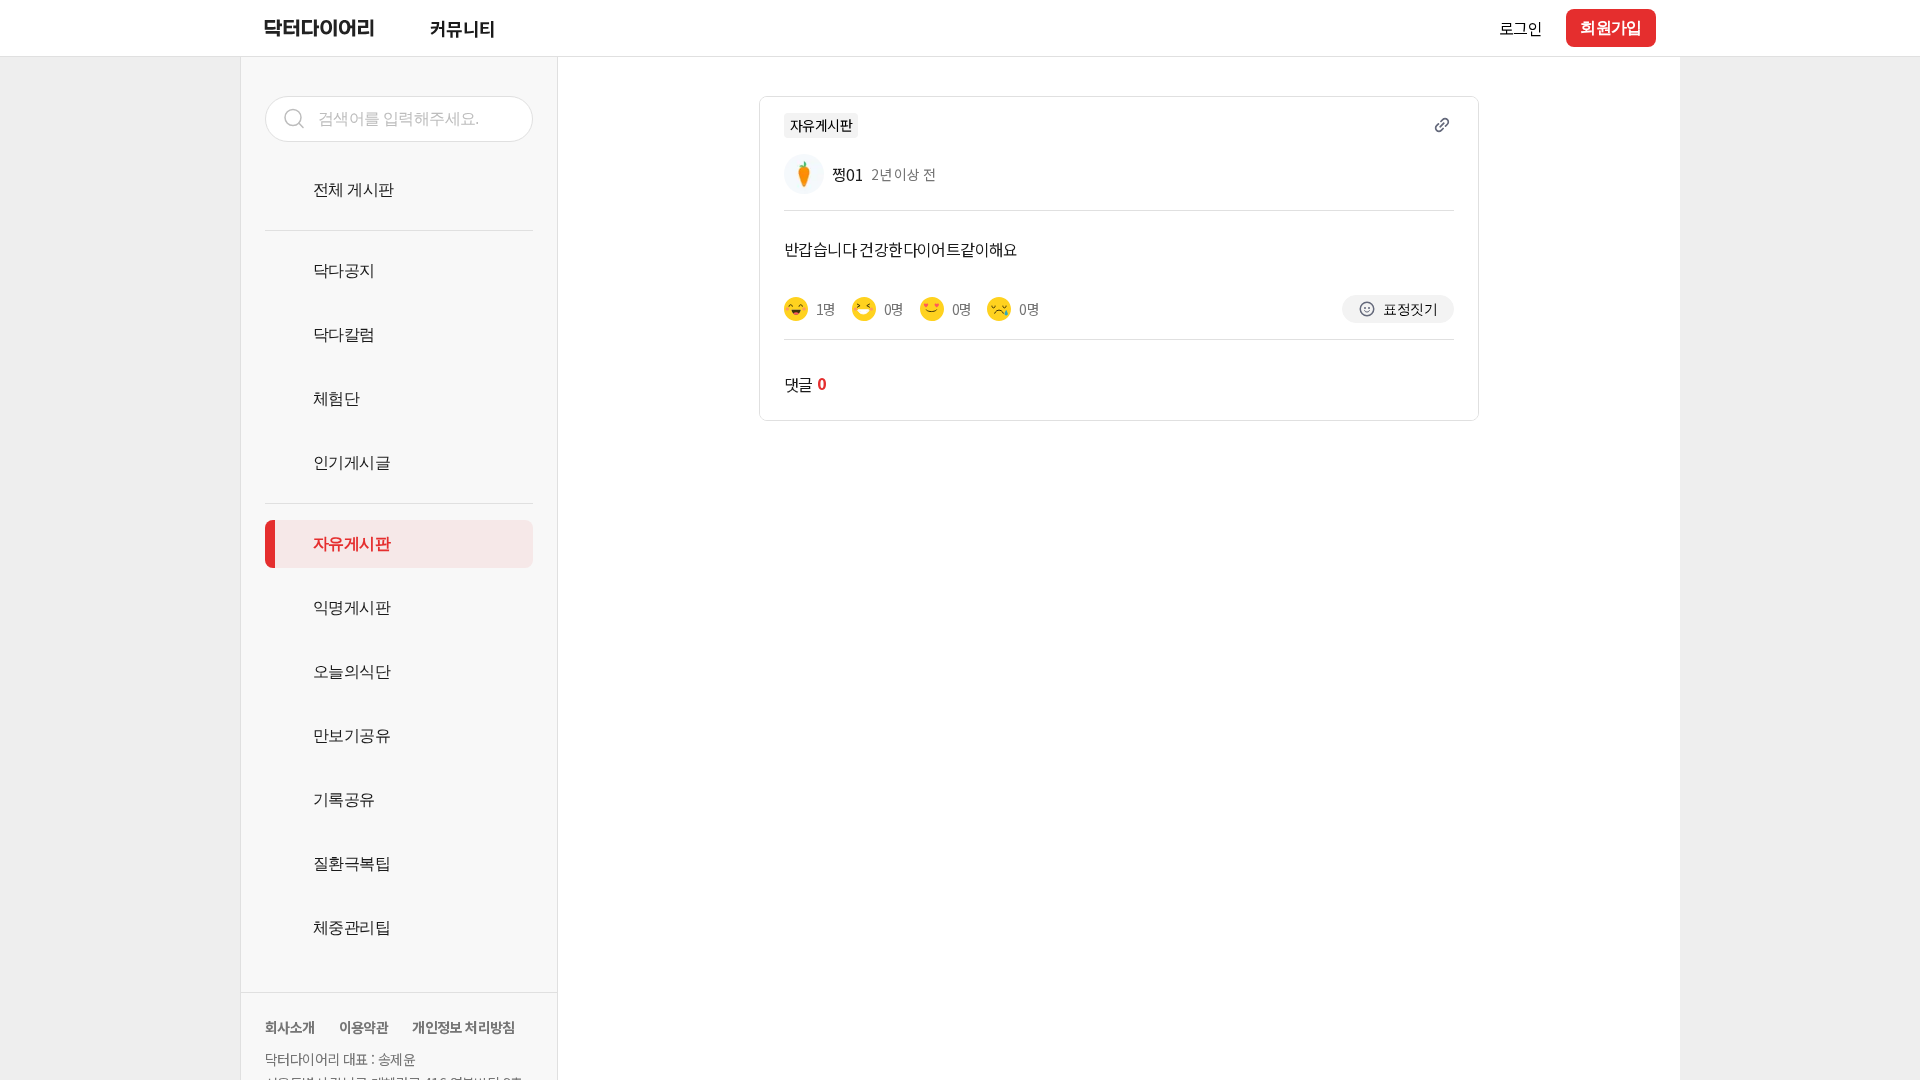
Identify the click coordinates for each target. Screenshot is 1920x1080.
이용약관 (364, 1027)
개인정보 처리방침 (463, 1027)
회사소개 (290, 1027)
